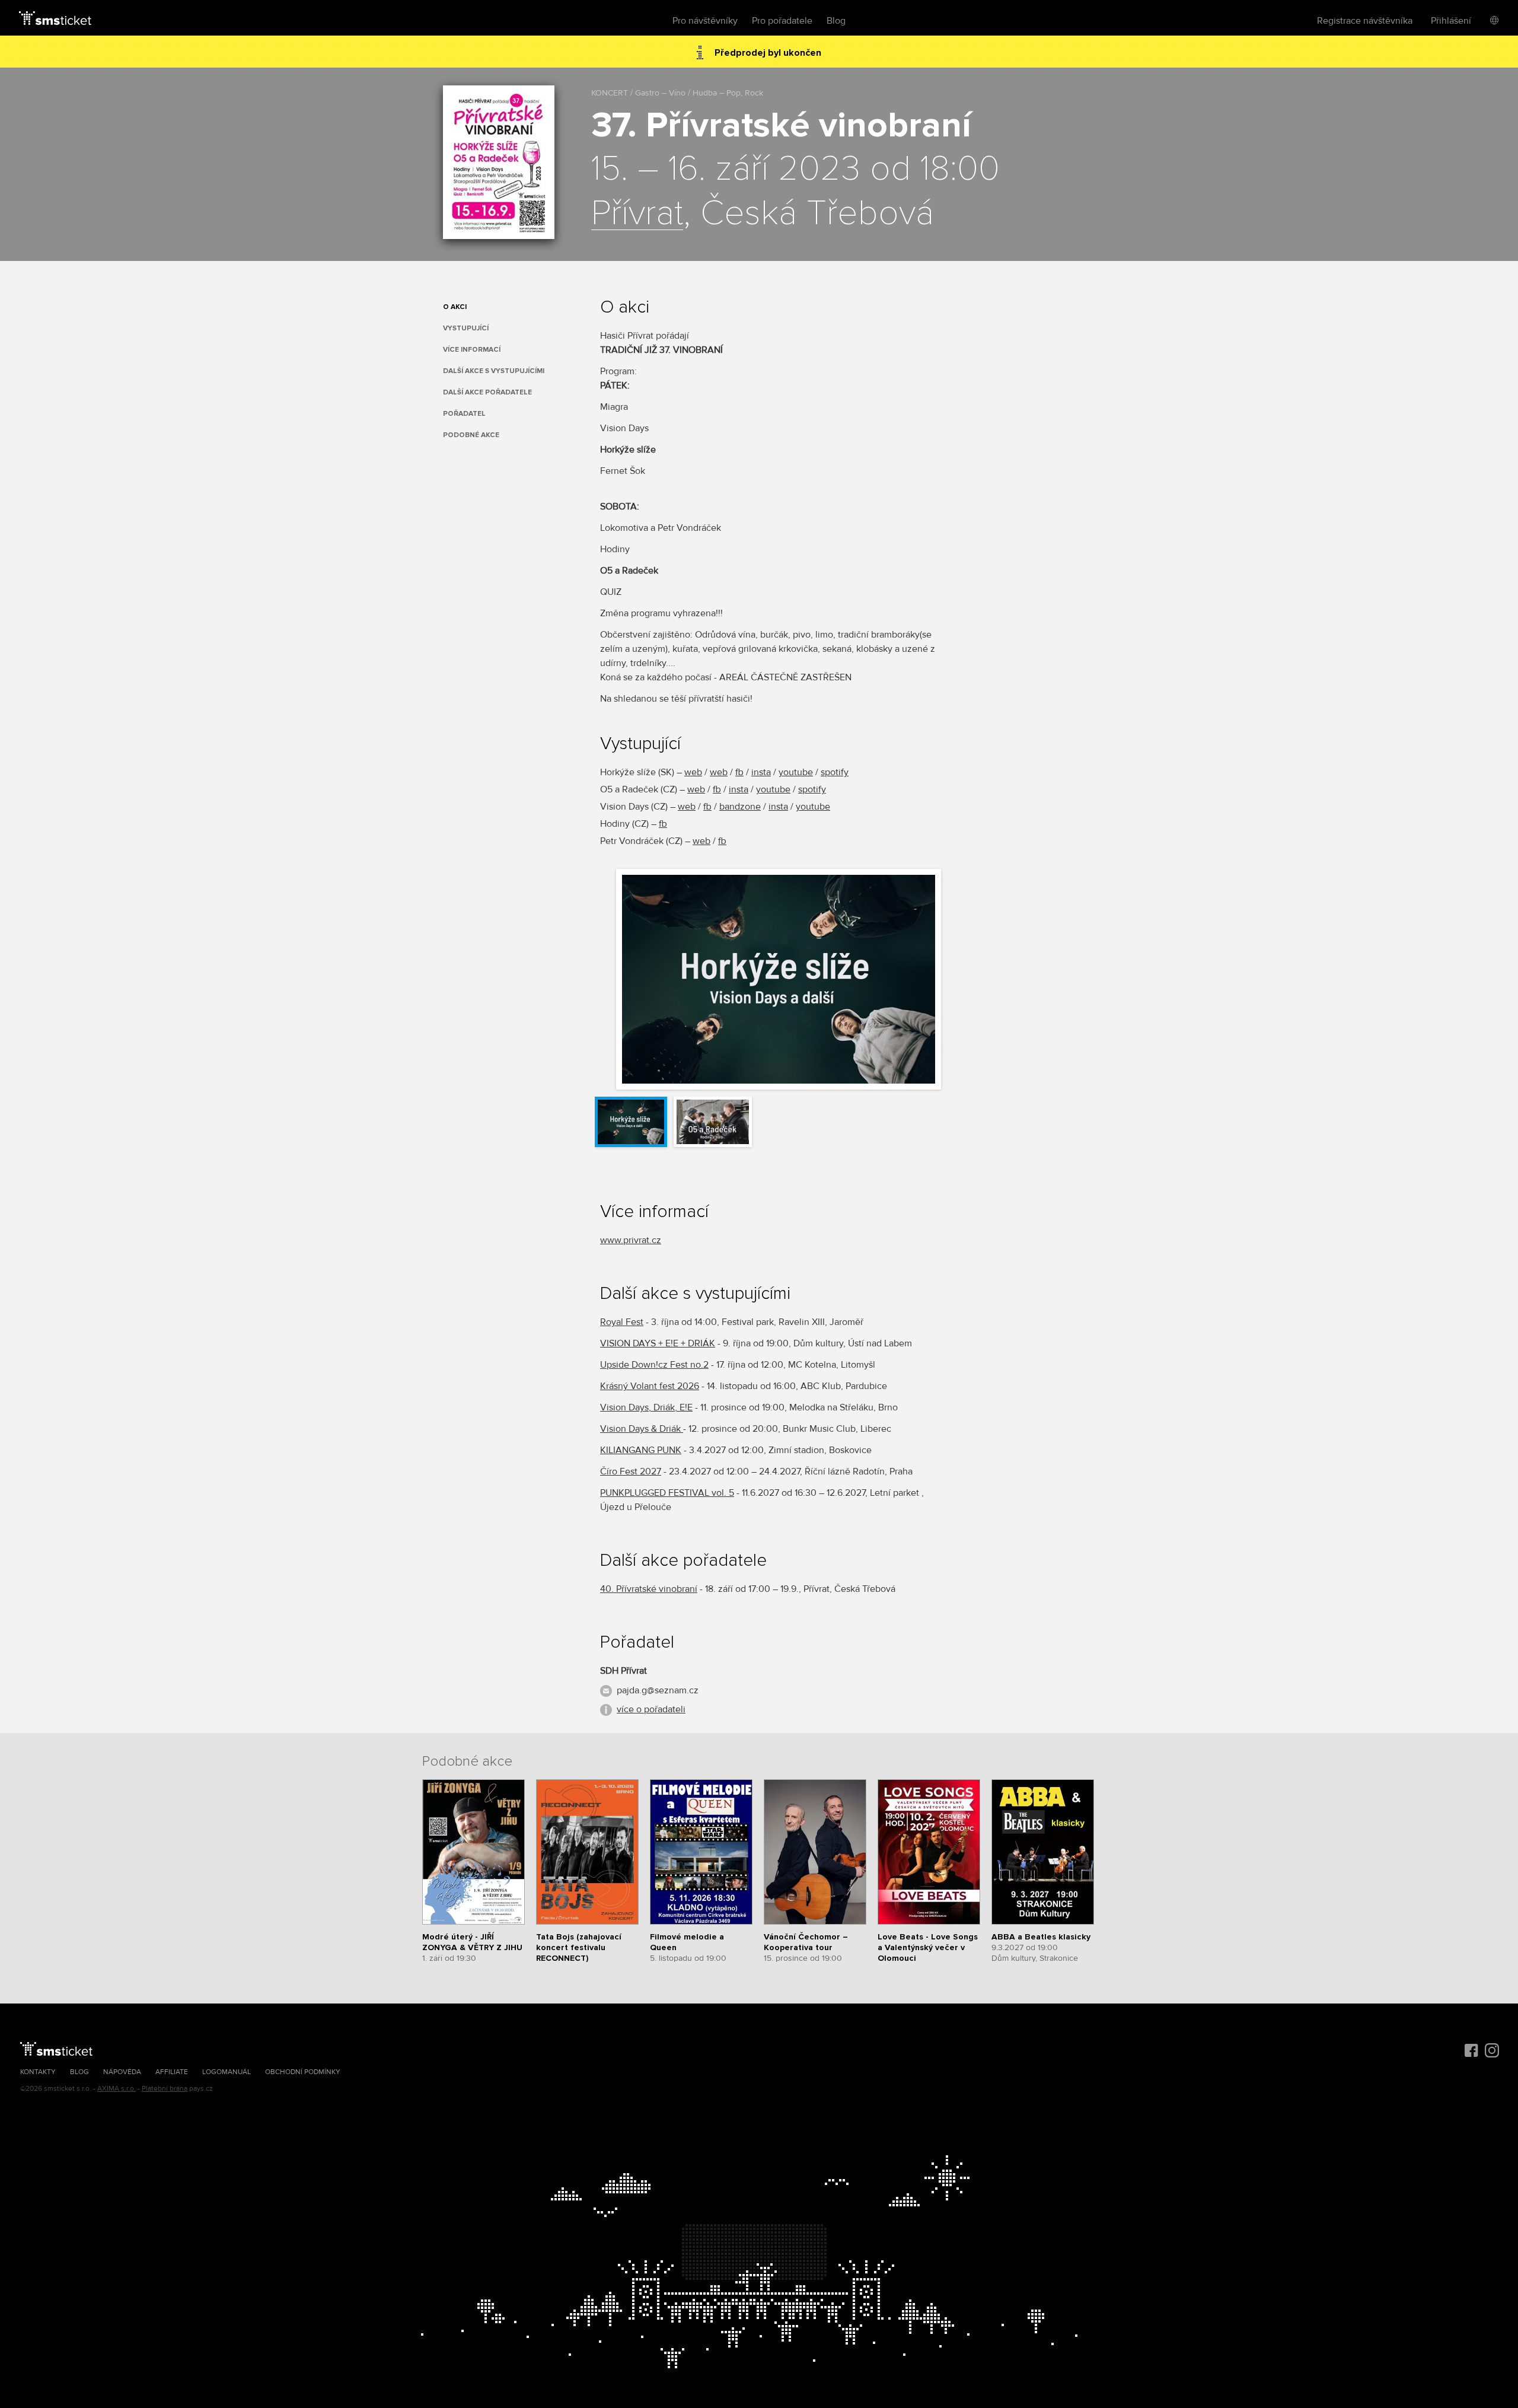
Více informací (472, 350)
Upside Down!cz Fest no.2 (654, 1365)
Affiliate (172, 2072)
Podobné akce (471, 435)
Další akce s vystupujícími (494, 371)
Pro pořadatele (782, 21)
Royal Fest (622, 1322)
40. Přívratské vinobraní (649, 1589)
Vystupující (466, 328)
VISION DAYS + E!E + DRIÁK (658, 1343)
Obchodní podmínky (303, 2072)
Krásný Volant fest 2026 (650, 1386)
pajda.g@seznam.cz (658, 1690)
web (693, 772)
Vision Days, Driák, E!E (646, 1407)
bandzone (740, 807)
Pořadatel (464, 414)
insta (761, 772)
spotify (835, 772)
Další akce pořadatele (487, 392)
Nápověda (122, 2072)
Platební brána (165, 2089)
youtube (796, 772)
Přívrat (637, 214)
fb (739, 772)
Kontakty (38, 2072)
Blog (836, 21)
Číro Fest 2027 (631, 1471)
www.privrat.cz (631, 1240)
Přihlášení (1451, 21)
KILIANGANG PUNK (641, 1450)
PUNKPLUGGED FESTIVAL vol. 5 (667, 1493)
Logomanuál (227, 2072)
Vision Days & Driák (642, 1429)
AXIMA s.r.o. (117, 2089)
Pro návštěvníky (705, 21)
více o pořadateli (651, 1709)
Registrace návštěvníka (1365, 21)
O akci (455, 307)
